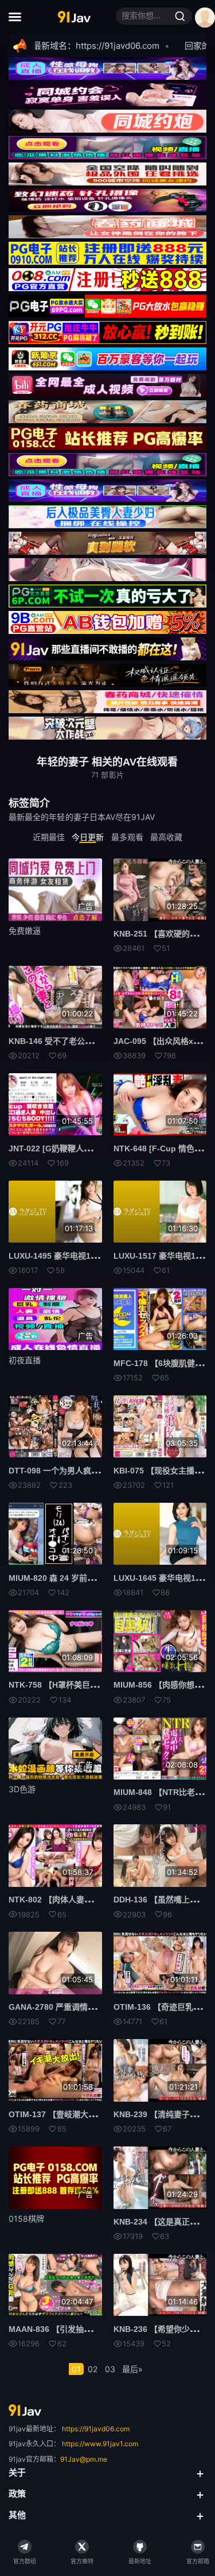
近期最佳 (49, 837)
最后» (132, 2369)
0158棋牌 (26, 2219)
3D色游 (22, 1789)
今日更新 (88, 837)
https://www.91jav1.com (100, 2444)
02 (93, 2369)
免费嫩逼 (25, 931)
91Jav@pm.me (84, 2459)
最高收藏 (166, 837)
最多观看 (127, 837)
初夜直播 (25, 1360)
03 (110, 2369)
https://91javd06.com (96, 2429)
